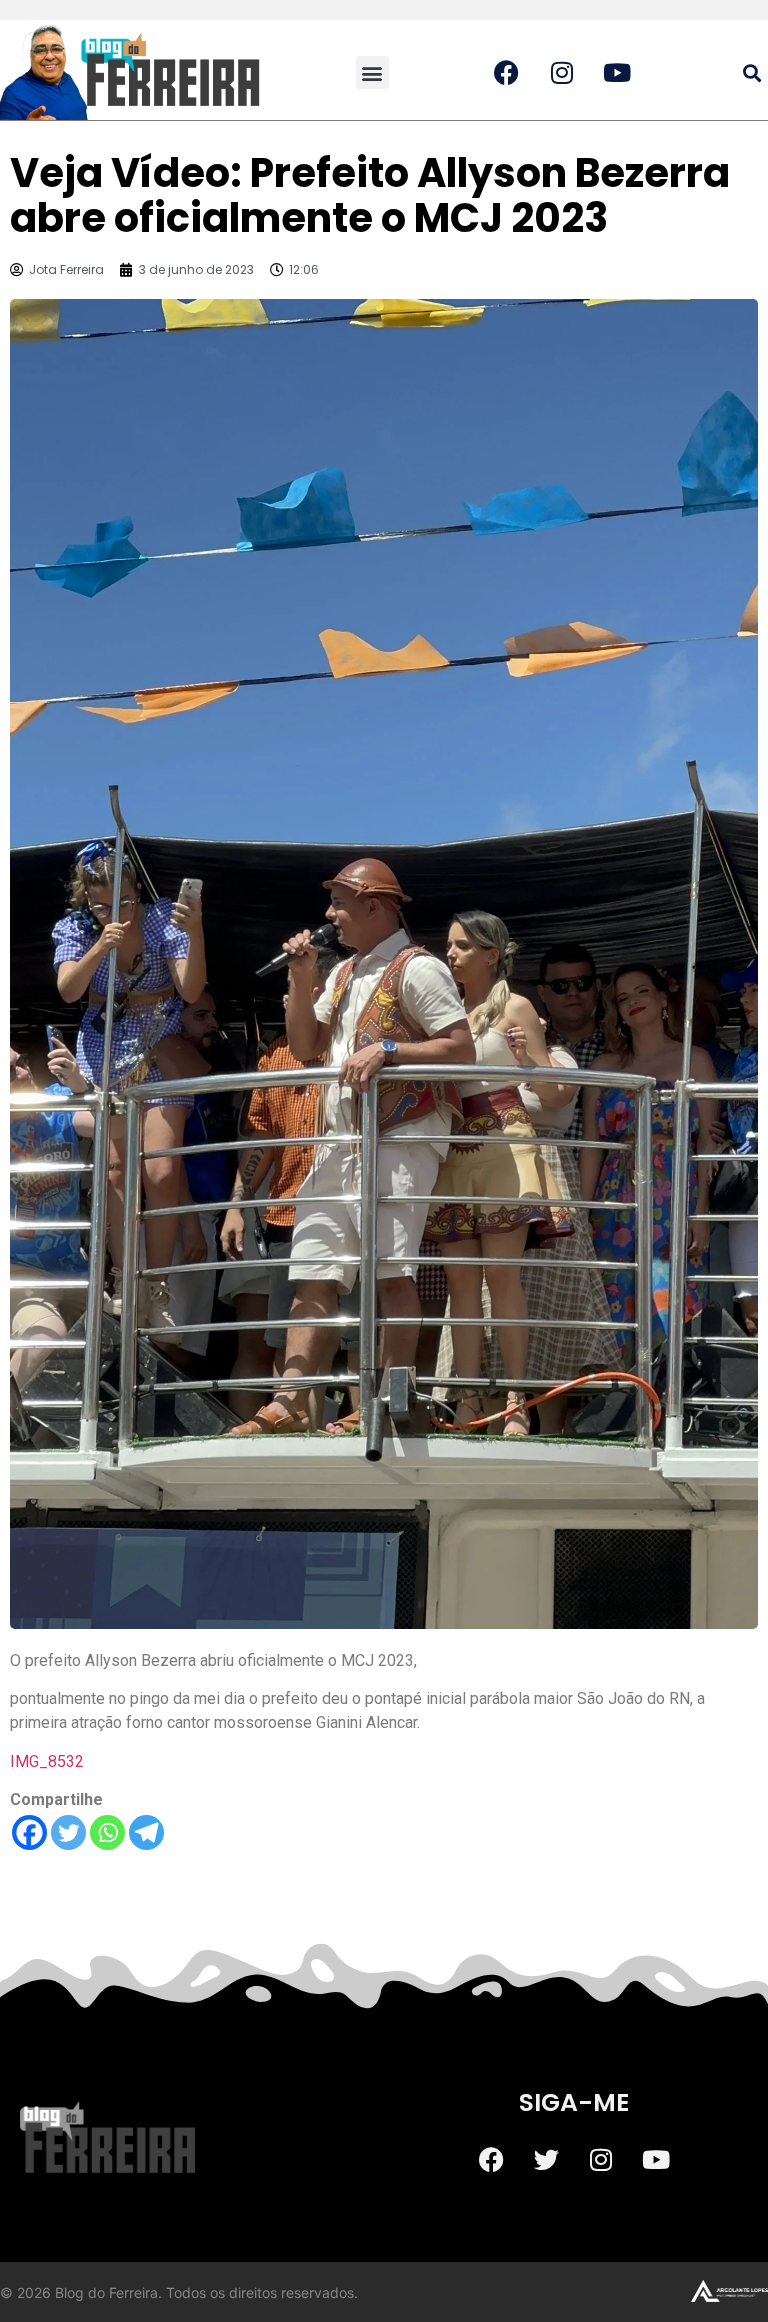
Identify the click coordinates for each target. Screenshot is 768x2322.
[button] (372, 72)
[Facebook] (29, 1832)
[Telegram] (146, 1832)
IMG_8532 (47, 1761)
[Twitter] (68, 1832)
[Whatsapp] (107, 1832)
